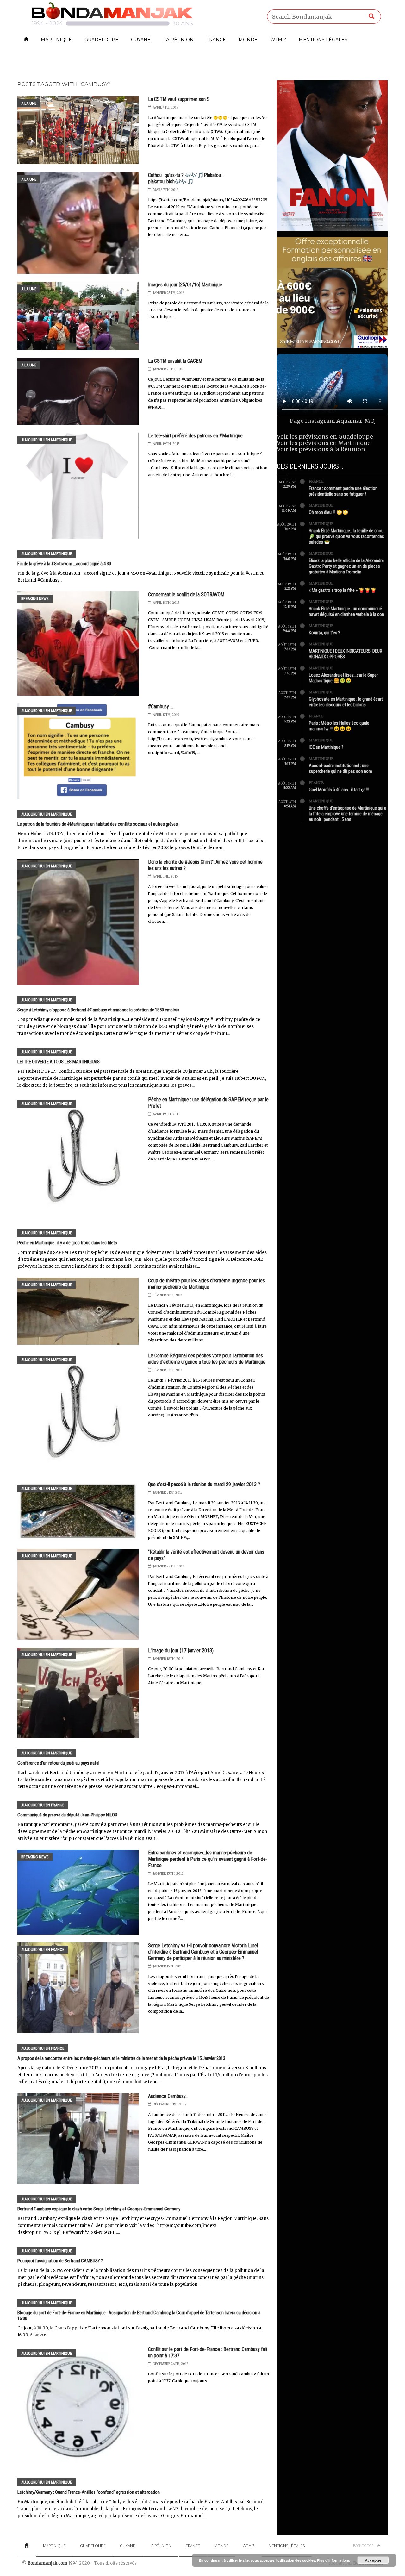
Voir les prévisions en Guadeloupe (325, 437)
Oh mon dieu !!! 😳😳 (329, 512)
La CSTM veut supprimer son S (179, 99)
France (216, 40)
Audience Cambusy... (168, 2096)
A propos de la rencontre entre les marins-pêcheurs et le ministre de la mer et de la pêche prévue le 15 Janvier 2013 (121, 2058)
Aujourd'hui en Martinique (47, 440)
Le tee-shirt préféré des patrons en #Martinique (195, 436)
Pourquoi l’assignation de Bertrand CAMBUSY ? (60, 2261)
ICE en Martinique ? (326, 747)
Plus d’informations (333, 2560)
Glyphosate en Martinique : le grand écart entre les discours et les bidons (346, 702)
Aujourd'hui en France (43, 1805)
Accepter (373, 2560)
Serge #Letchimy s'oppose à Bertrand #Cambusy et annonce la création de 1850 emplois (98, 1010)
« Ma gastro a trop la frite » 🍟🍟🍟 (343, 590)
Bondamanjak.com (47, 2563)
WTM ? (278, 40)
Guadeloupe (101, 40)
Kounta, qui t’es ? (324, 633)
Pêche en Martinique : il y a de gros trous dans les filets (67, 1243)
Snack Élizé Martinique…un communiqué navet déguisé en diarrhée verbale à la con (346, 611)
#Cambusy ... (161, 707)
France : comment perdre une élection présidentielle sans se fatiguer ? (343, 491)
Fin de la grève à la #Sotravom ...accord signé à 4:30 (64, 564)
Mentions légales (323, 40)
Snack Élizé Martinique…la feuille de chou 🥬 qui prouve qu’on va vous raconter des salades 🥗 (346, 536)
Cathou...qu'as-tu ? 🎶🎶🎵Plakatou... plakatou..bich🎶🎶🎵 (186, 178)
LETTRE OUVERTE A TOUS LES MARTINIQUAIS (59, 1062)
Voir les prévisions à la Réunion (321, 449)
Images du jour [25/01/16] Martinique (185, 285)
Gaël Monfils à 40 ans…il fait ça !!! (339, 790)
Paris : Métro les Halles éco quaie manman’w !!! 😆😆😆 (339, 726)
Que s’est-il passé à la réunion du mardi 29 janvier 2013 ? (204, 1484)
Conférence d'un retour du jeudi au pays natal (58, 1763)
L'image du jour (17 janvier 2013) (181, 1651)
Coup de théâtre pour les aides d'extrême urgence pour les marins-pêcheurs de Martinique (206, 1284)
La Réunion (178, 40)
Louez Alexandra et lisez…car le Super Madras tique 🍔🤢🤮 (343, 678)
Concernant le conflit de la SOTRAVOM (186, 594)
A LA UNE (29, 103)
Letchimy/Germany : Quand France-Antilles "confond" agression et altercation (89, 2492)
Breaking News (35, 599)
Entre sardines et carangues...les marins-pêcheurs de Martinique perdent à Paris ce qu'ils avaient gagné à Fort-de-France (208, 1859)
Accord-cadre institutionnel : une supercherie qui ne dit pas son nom (340, 768)
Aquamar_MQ (355, 421)
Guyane (141, 40)
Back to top (364, 2545)
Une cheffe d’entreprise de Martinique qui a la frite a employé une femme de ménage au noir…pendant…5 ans (348, 814)
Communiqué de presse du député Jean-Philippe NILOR (67, 1815)
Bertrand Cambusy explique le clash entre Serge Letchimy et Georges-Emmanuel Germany (99, 2209)
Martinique (56, 40)
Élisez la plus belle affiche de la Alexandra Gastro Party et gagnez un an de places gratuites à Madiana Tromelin (346, 566)
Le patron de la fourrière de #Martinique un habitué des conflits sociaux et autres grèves (98, 824)
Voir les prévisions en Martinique (324, 443)
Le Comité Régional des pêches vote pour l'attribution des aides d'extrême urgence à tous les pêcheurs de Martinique (207, 1359)
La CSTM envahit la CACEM (175, 361)
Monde (248, 40)
